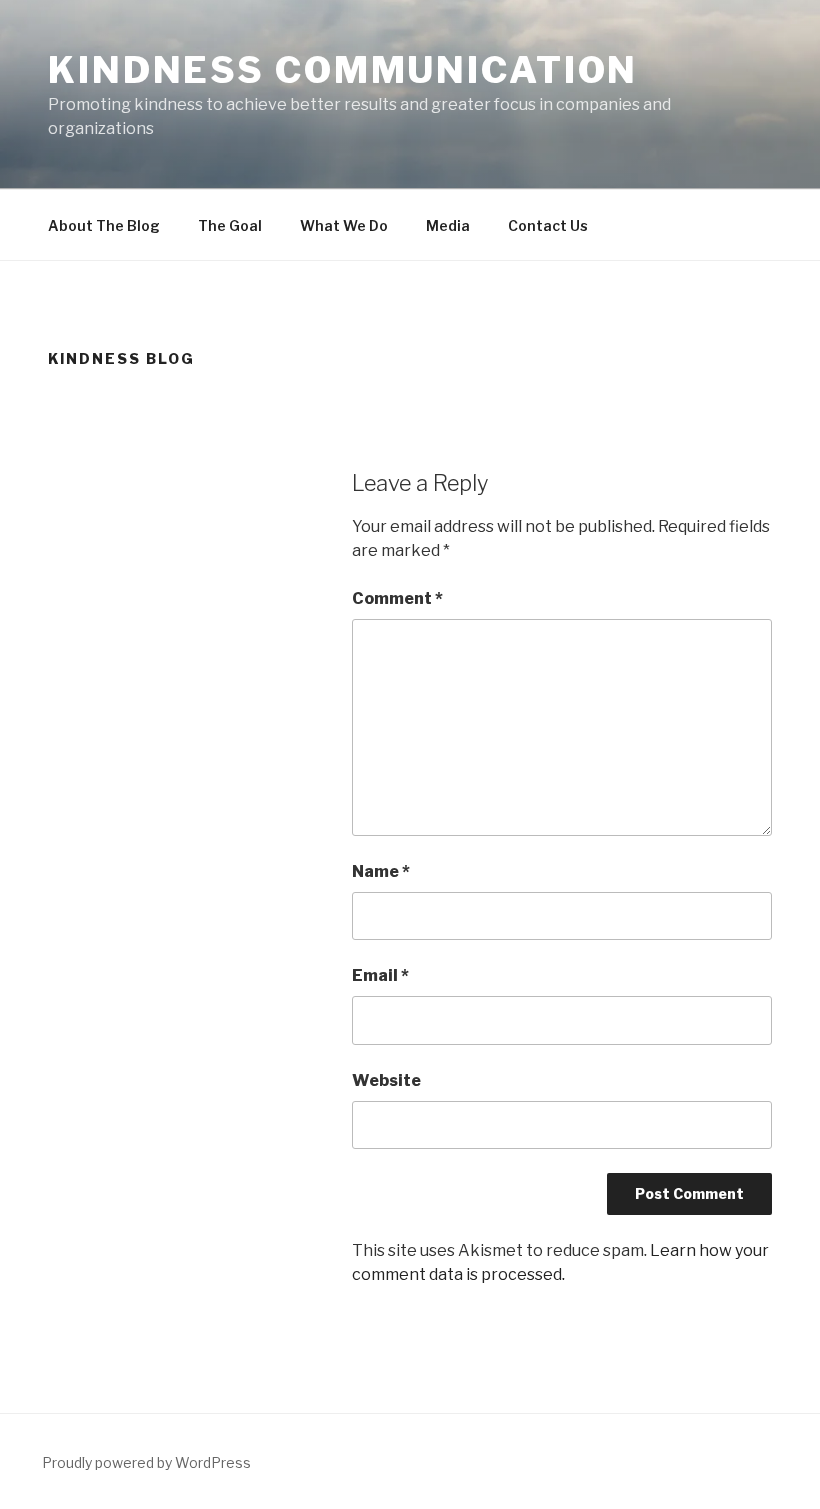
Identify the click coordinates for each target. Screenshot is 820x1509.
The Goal (230, 225)
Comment (397, 598)
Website (386, 1080)
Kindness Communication (343, 70)
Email (380, 975)
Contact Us (548, 225)
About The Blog (104, 225)
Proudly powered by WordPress (146, 1462)
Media (448, 225)
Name (381, 871)
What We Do (344, 225)
